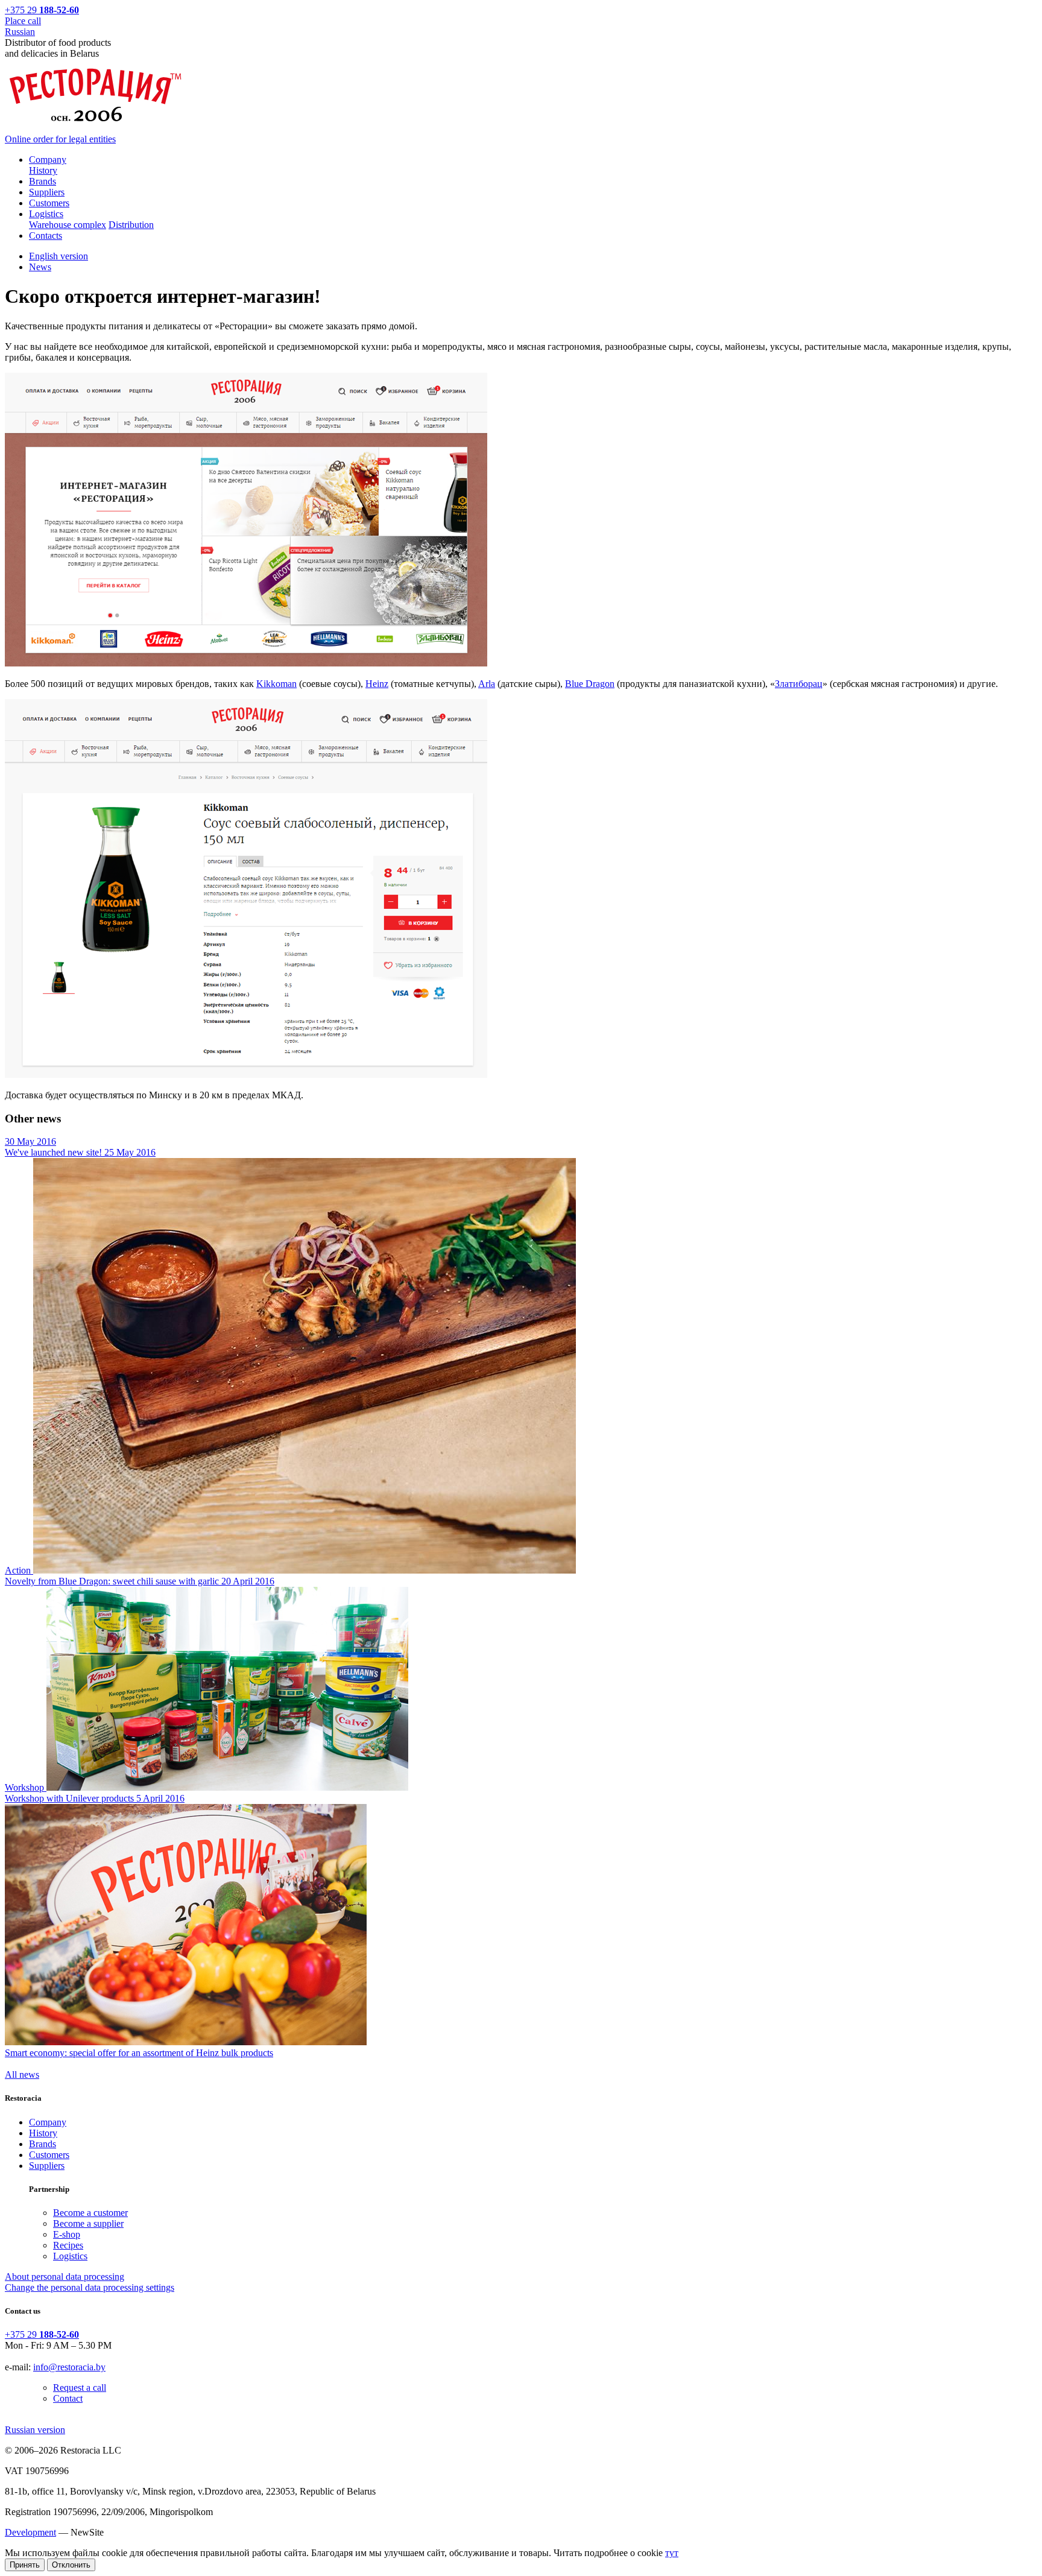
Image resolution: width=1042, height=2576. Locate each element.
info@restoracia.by (69, 2367)
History (43, 170)
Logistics (70, 2256)
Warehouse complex (68, 225)
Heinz (377, 684)
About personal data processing (65, 2277)
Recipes (68, 2245)
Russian (20, 32)
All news (22, 2074)
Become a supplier (88, 2223)
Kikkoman (276, 684)
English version (58, 256)
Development (30, 2532)
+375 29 (42, 10)
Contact (68, 2398)
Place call (23, 21)
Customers (49, 2155)
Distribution (131, 225)
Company (48, 2122)
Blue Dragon (590, 684)
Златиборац (799, 684)
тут (672, 2553)
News (40, 267)
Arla (487, 684)
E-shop (67, 2234)
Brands (43, 2144)
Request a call (80, 2388)
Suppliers (47, 2166)
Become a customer (90, 2213)
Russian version (35, 2430)
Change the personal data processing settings (90, 2287)
